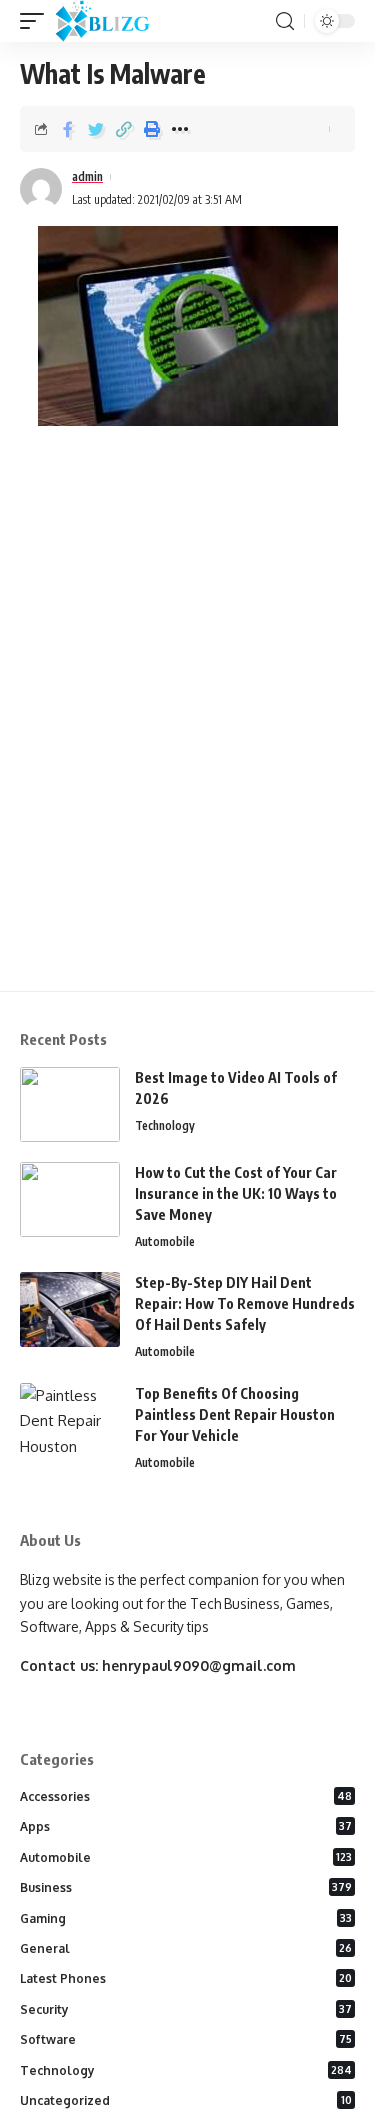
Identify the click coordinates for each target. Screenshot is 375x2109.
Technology (165, 1125)
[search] (285, 21)
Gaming (186, 1918)
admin (87, 176)
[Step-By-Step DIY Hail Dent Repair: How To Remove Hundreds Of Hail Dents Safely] (70, 1309)
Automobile (165, 1241)
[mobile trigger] (37, 21)
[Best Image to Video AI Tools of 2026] (70, 1104)
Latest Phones (186, 1978)
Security (186, 2009)
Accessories (186, 1796)
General (186, 1948)
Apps (186, 1826)
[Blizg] (117, 21)
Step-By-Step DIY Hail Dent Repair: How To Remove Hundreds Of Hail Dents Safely (245, 1303)
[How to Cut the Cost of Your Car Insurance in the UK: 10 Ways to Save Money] (70, 1199)
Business (186, 1887)
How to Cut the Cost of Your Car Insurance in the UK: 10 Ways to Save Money (236, 1193)
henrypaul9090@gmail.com (199, 1665)
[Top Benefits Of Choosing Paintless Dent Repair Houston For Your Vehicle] (70, 1420)
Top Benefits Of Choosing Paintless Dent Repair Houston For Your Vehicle (235, 1414)
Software (186, 2039)
